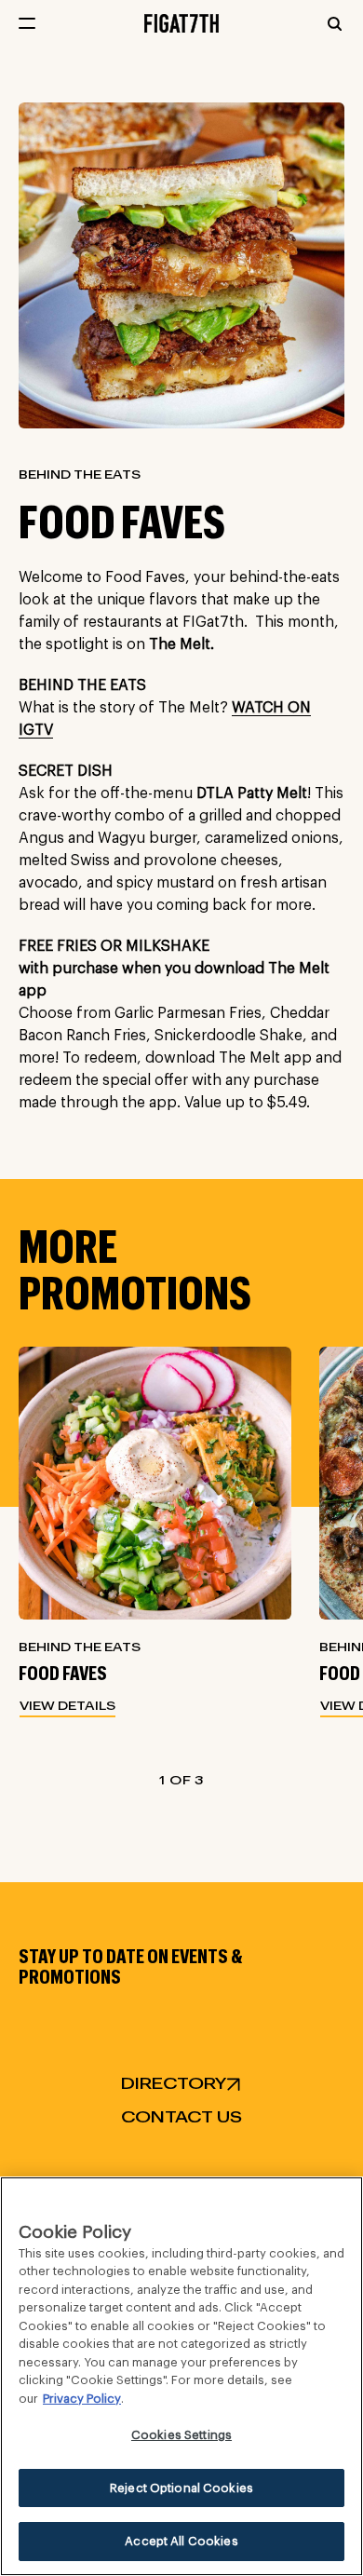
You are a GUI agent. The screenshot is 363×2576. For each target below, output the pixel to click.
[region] (181, 2376)
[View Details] (155, 1483)
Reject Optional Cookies (181, 2488)
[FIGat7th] (181, 22)
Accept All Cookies (181, 2541)
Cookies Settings (181, 2435)
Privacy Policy (82, 2399)
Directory (174, 2084)
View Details (67, 1706)
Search (335, 24)
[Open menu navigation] (27, 23)
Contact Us (181, 2118)
